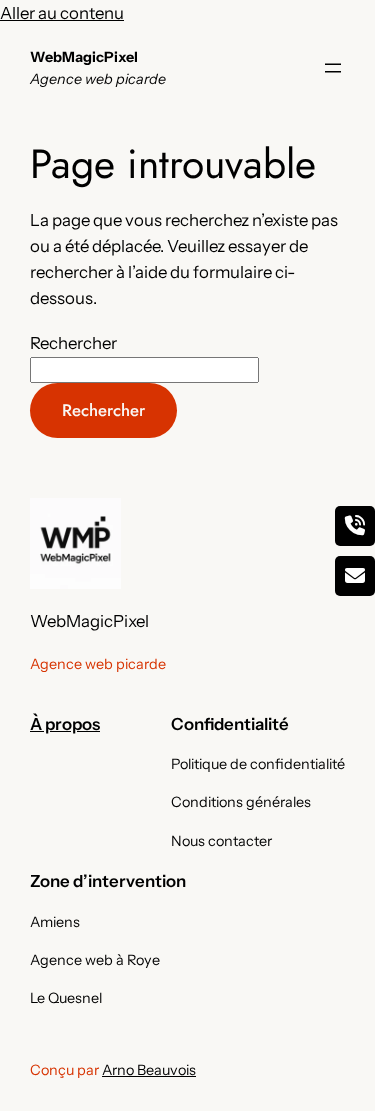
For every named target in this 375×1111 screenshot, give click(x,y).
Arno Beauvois (149, 1070)
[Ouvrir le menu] (333, 68)
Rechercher (73, 343)
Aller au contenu (62, 13)
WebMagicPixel (84, 57)
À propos (65, 724)
